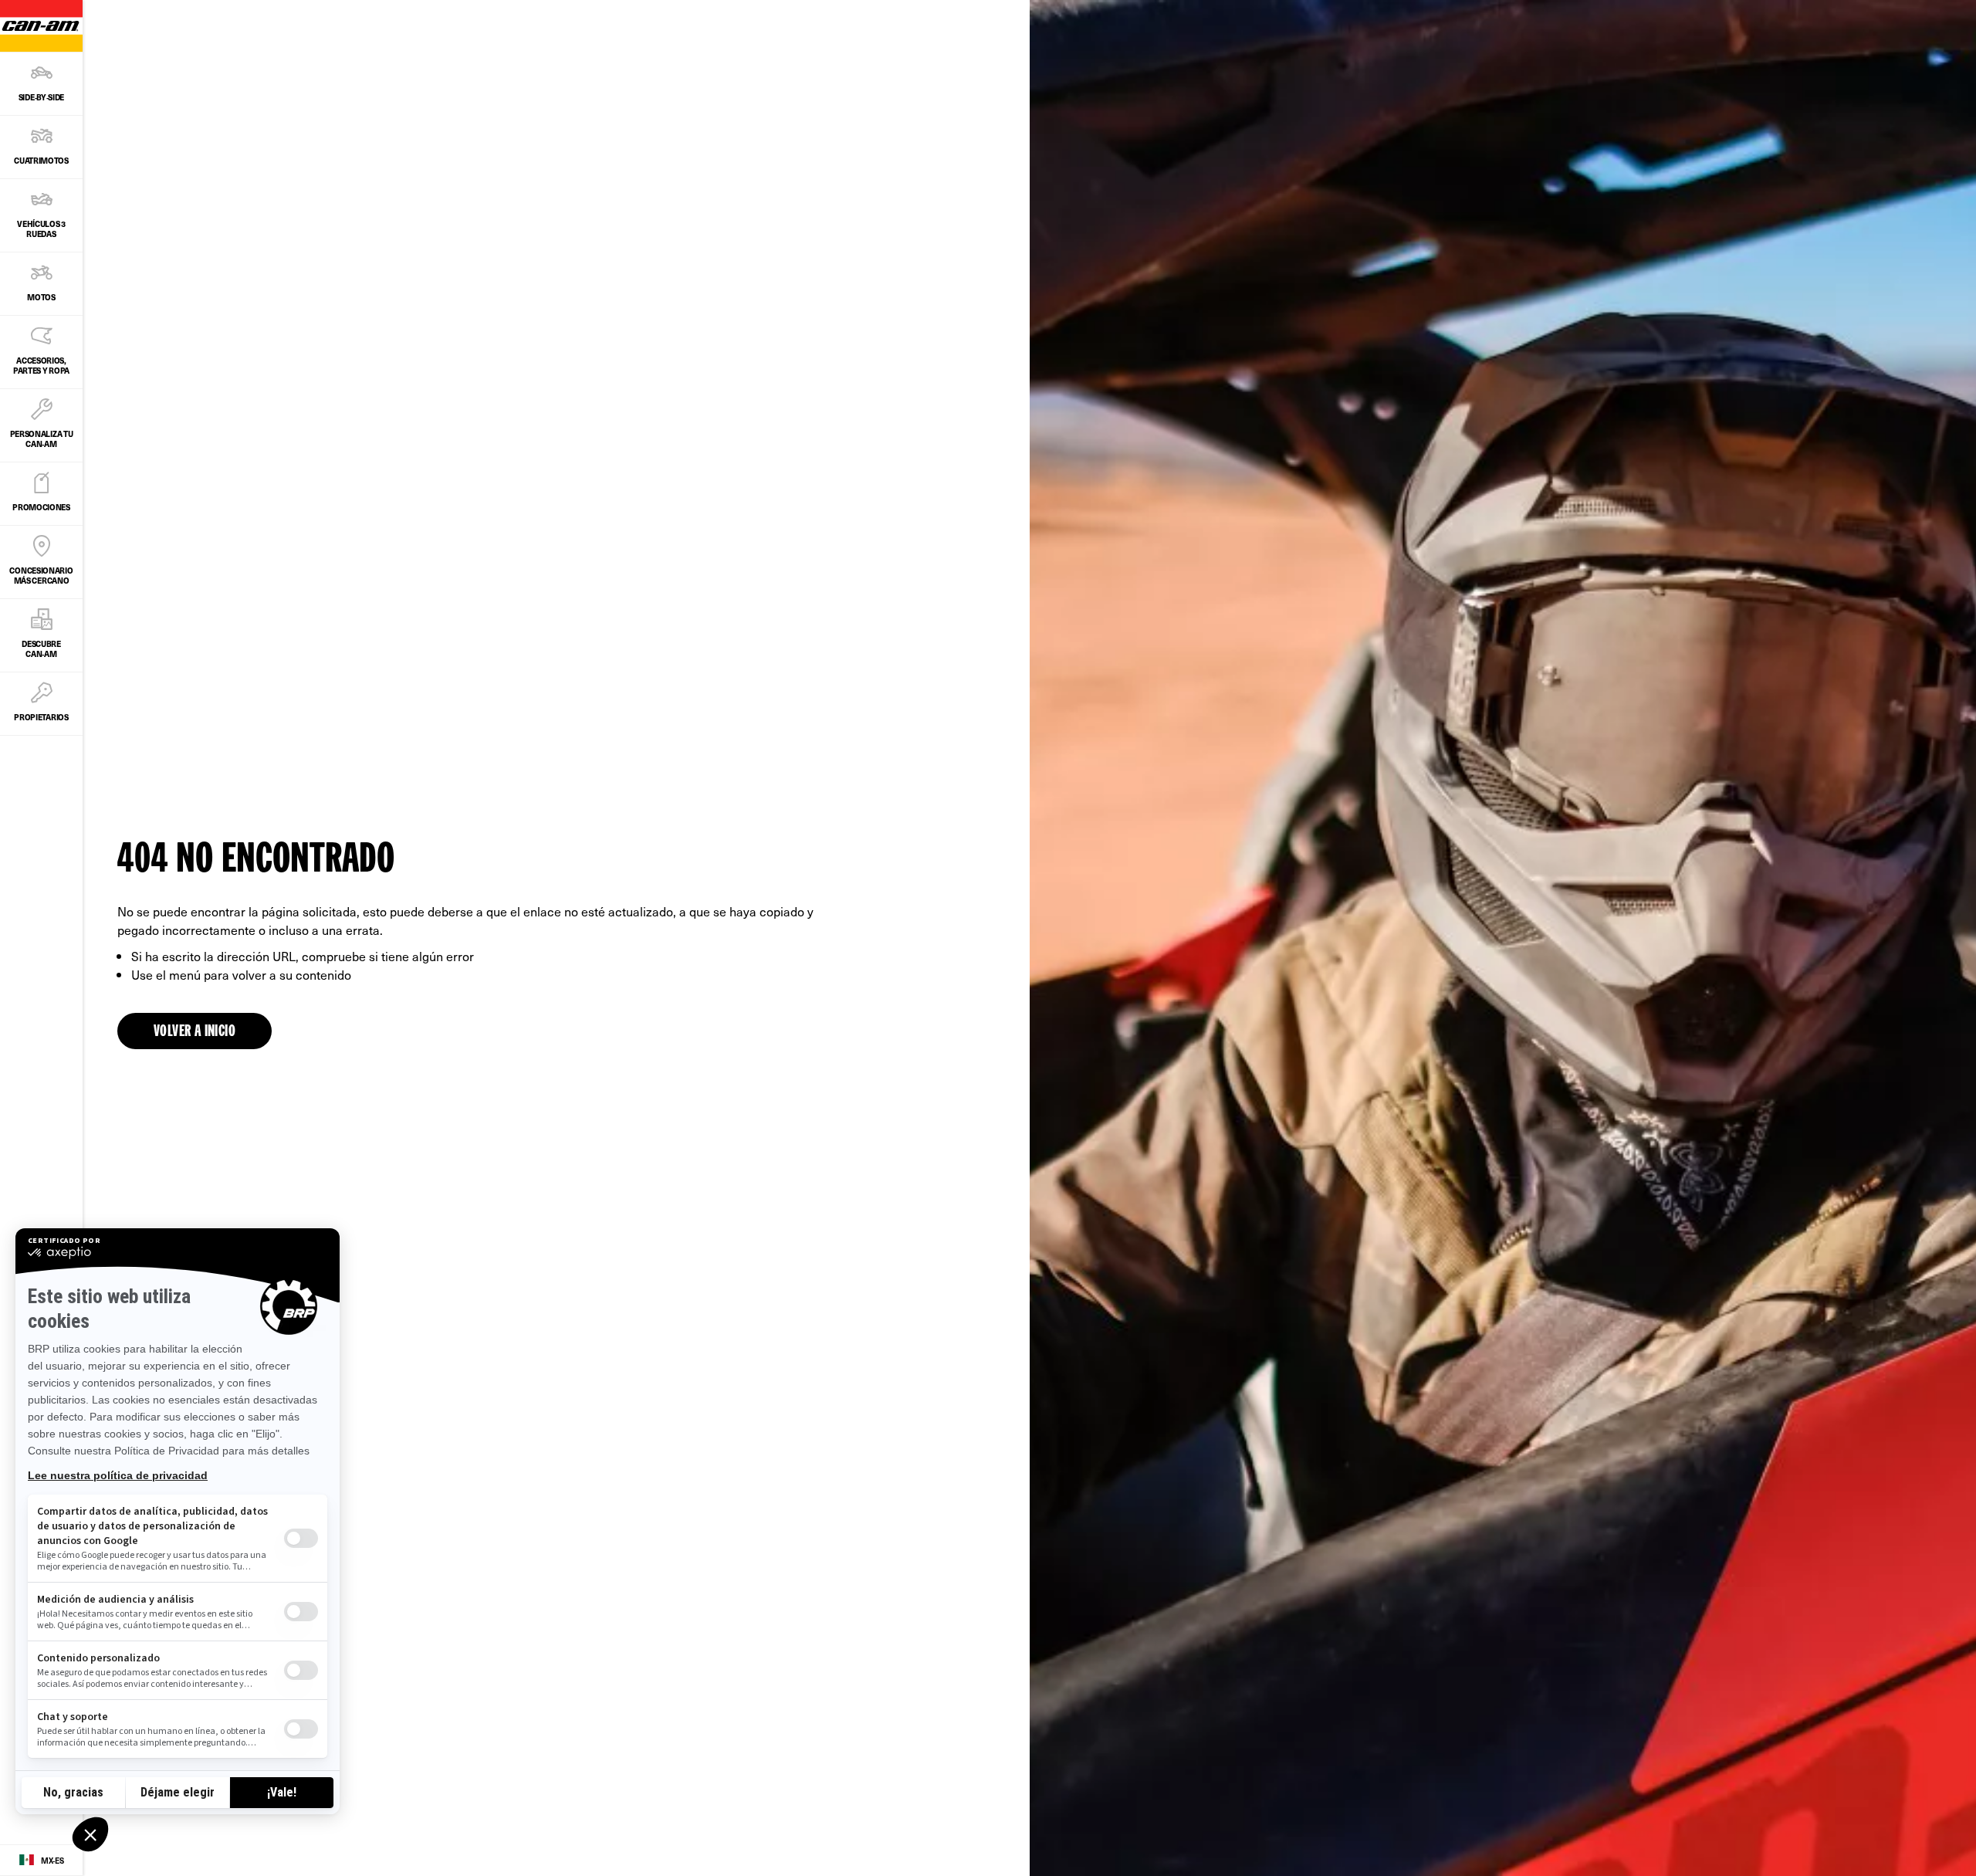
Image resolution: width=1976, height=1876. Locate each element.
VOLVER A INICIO (195, 1032)
